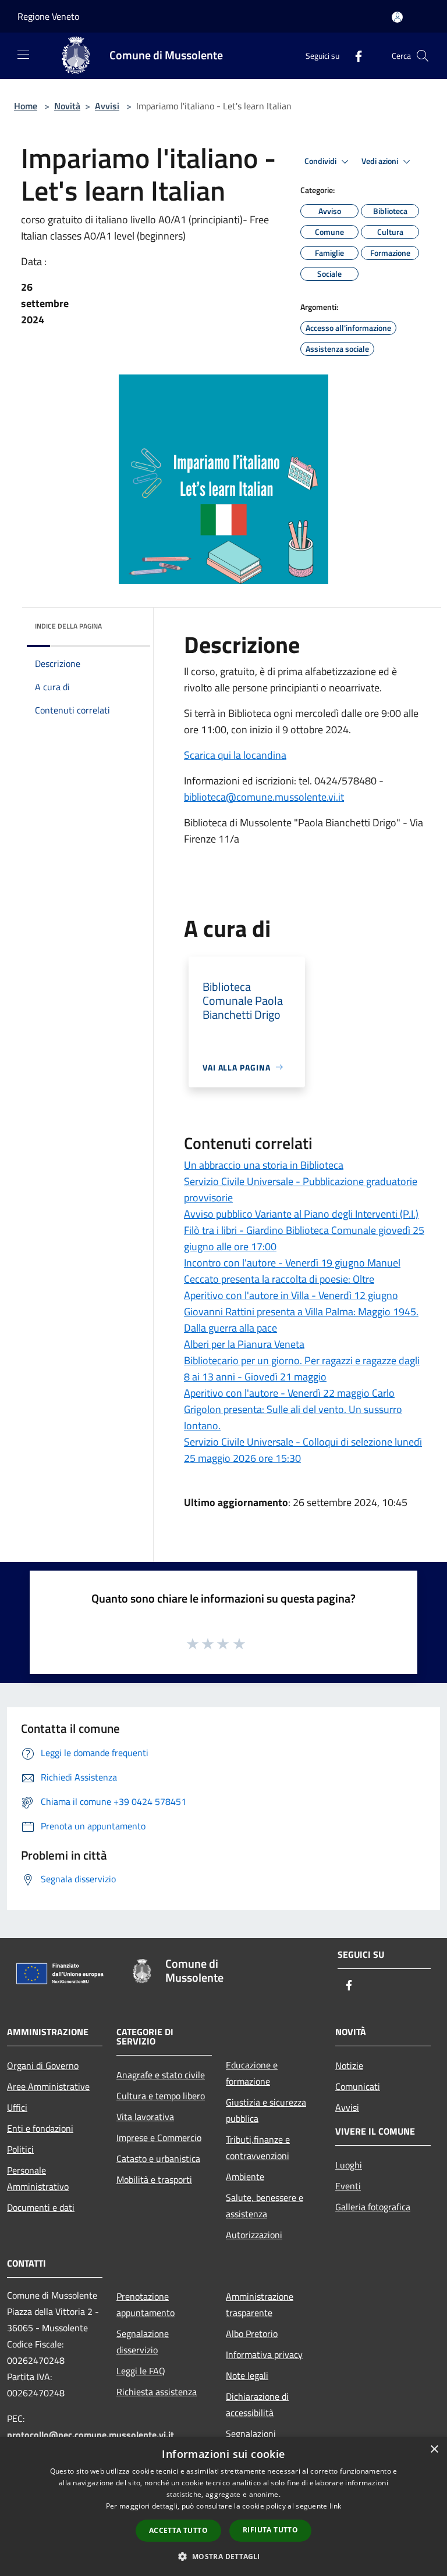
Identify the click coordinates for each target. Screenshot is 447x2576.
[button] (223, 2556)
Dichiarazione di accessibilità (257, 2404)
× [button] (434, 2450)
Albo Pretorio (252, 2334)
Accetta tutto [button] (178, 2530)
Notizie (349, 2065)
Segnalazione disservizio (143, 2342)
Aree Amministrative (48, 2086)
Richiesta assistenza (157, 2392)
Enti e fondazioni (40, 2128)
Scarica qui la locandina (235, 755)
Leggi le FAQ (141, 2371)
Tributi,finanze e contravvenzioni (258, 2147)
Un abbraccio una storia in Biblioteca (264, 1165)
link (335, 2506)
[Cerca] (423, 56)
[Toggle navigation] (23, 55)
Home (26, 106)
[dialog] (223, 2507)
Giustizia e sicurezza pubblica (266, 2110)
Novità (67, 106)
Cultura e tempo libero (161, 2096)
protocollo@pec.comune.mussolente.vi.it (91, 2435)
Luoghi (349, 2165)
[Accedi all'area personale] (397, 17)
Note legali (247, 2375)
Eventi (348, 2186)
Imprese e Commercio (159, 2138)
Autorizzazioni (254, 2235)
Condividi (321, 161)
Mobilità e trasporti (154, 2179)
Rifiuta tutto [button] (270, 2530)
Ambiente (245, 2177)
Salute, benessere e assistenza (265, 2206)
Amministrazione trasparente (260, 2304)
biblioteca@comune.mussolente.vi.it (264, 797)
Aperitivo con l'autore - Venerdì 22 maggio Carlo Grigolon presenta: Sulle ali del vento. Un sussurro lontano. (293, 1409)
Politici (20, 2149)
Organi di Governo (43, 2065)
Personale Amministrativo (38, 2178)
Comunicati (358, 2086)
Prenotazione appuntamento (146, 2304)
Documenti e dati (41, 2207)
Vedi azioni (381, 161)
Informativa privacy (264, 2354)
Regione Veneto (48, 16)
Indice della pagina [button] (68, 626)
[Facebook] (354, 56)
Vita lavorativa (145, 2117)
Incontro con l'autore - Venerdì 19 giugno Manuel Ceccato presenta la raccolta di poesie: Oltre (292, 1271)
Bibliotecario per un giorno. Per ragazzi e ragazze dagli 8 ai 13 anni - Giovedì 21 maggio (302, 1369)
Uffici (17, 2107)
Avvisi (107, 106)
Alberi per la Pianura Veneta (244, 1344)
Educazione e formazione (252, 2073)
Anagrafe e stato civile (161, 2075)
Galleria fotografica (373, 2207)
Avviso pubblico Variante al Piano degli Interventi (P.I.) (301, 1214)
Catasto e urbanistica (158, 2158)
